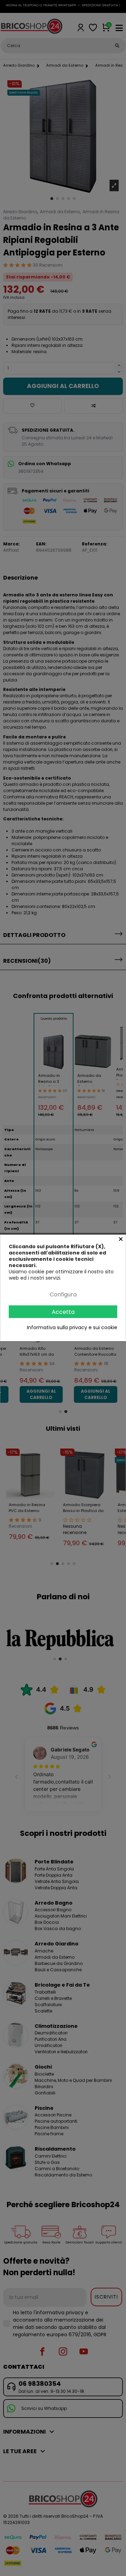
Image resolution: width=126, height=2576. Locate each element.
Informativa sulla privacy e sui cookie (72, 1327)
